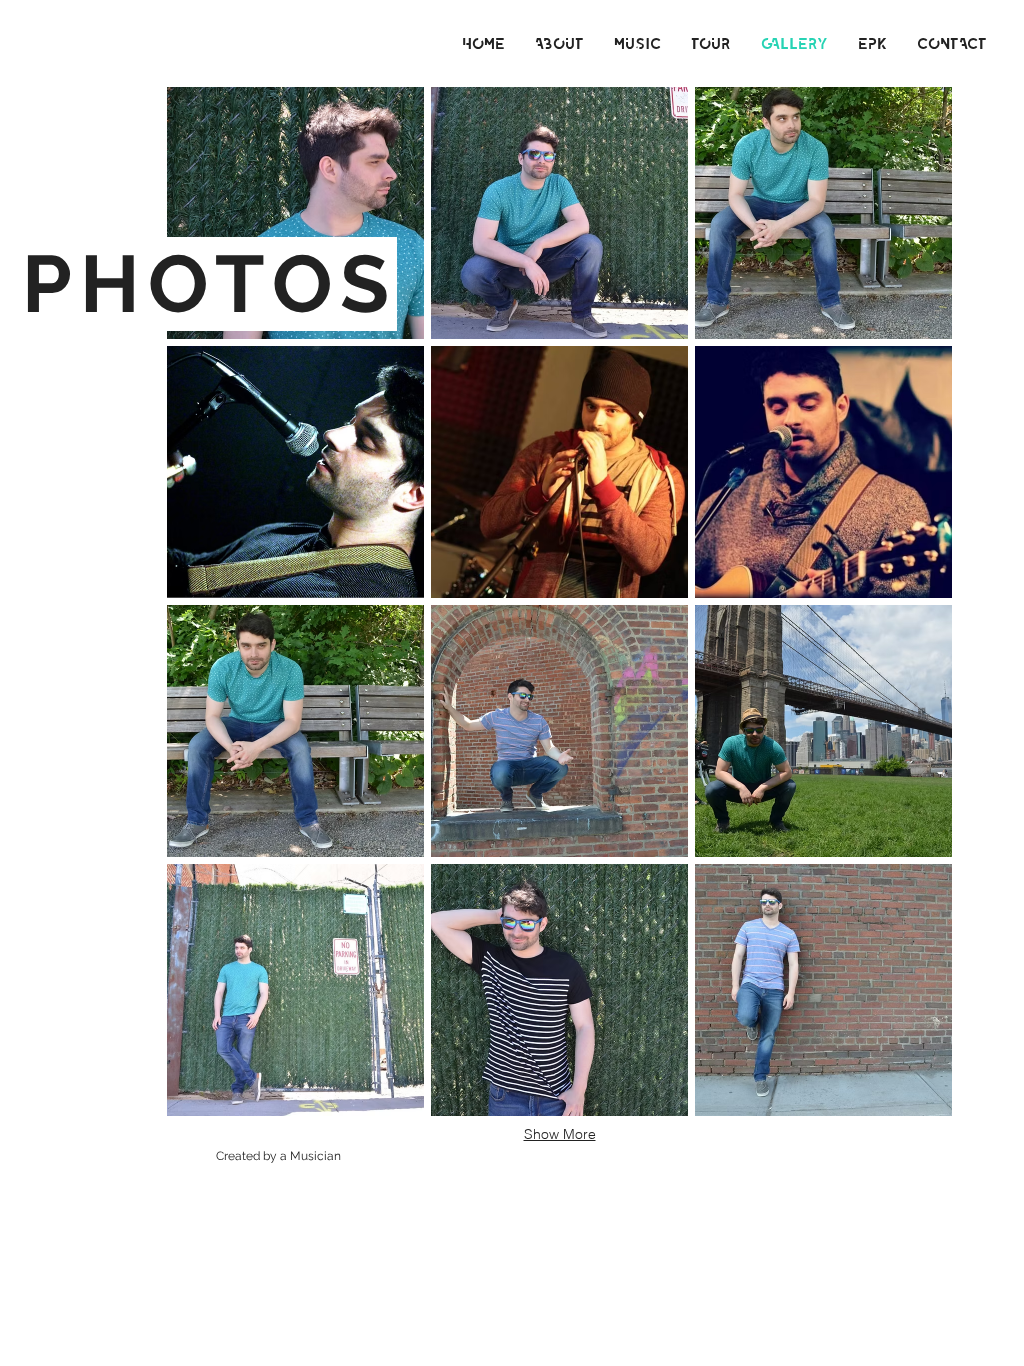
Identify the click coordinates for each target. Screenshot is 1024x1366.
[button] (295, 213)
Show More (560, 1134)
